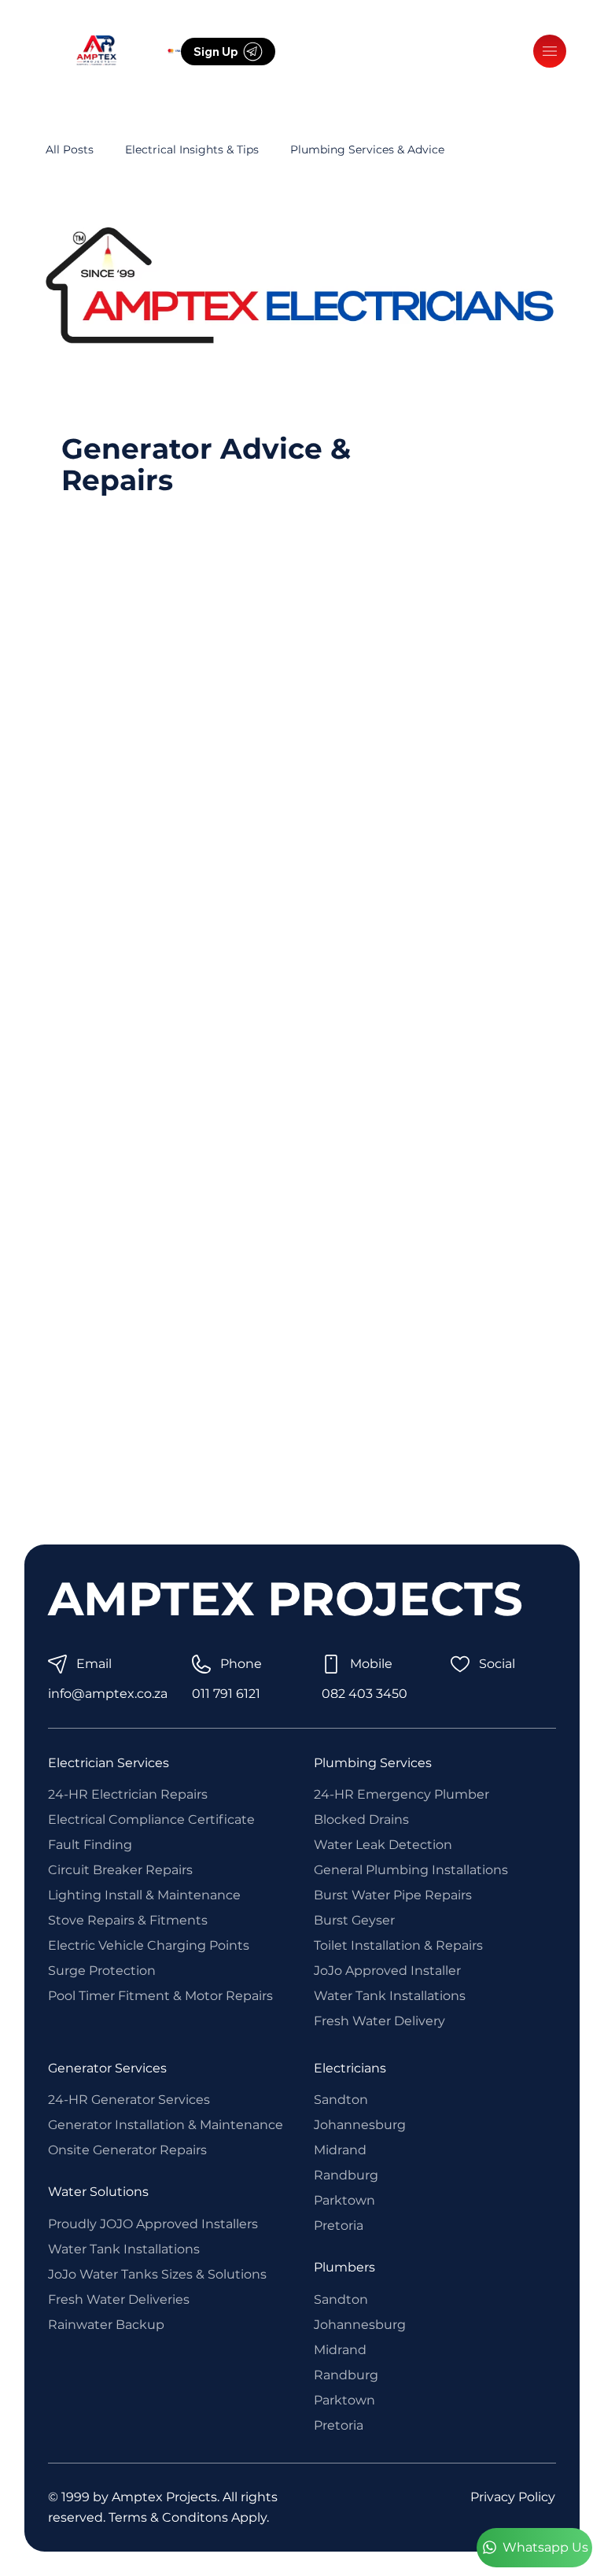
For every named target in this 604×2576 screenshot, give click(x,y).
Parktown (344, 2200)
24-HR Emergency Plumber (401, 1794)
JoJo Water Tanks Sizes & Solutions (157, 2274)
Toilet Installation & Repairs (398, 1945)
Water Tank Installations (390, 1996)
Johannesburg (360, 2125)
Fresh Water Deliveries (119, 2299)
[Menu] (550, 51)
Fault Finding (90, 1845)
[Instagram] (293, 51)
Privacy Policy (513, 2497)
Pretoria (339, 2225)
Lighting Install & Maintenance (144, 1895)
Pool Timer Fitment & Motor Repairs (160, 1996)
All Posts (70, 149)
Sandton (341, 2100)
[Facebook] (326, 51)
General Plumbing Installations (411, 1870)
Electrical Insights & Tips (192, 149)
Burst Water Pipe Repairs (393, 1895)
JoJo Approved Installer (387, 1971)
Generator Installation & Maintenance (166, 2125)
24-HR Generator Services (129, 2100)
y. (265, 2517)
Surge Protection (102, 1971)
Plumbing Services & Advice (367, 149)
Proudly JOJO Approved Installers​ (153, 2224)
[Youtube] (359, 51)
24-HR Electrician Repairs (128, 1794)
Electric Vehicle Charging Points (149, 1945)
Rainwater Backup (106, 2325)
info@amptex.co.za (108, 1694)
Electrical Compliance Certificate (151, 1819)
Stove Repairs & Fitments (128, 1920)
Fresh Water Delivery (379, 2021)
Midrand (340, 2150)
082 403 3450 (365, 1694)
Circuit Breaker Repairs (120, 1870)
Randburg (346, 2175)
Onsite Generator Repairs (127, 2150)
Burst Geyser (354, 1920)
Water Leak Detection (383, 1845)
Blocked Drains (361, 1819)
